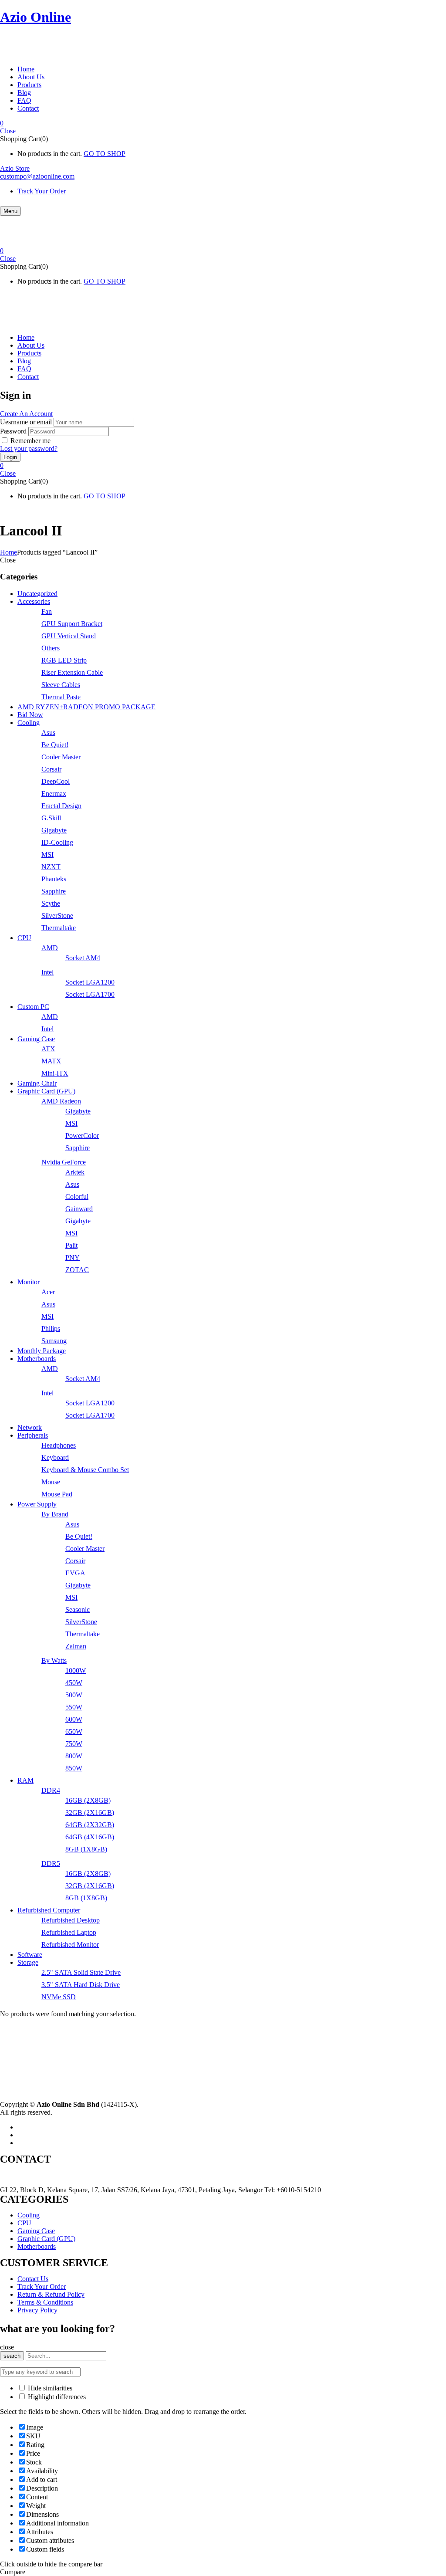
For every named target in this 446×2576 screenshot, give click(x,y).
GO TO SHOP (105, 154)
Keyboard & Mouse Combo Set (85, 1470)
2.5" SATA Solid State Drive (81, 1972)
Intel (47, 972)
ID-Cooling (57, 842)
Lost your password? (29, 449)
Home (8, 552)
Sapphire (54, 891)
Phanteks (54, 879)
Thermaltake (59, 928)
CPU (24, 938)
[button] (223, 123)
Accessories (34, 601)
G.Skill (51, 818)
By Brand (55, 1514)
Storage (28, 1962)
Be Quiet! (55, 745)
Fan (47, 611)
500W (74, 1695)
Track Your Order (42, 191)
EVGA (75, 1573)
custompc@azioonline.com (37, 176)
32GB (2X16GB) (90, 1813)
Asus (48, 733)
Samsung (54, 1341)
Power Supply (37, 1504)
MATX (51, 1061)
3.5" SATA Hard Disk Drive (81, 1985)
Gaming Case (36, 1039)
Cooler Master (61, 757)
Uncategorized (37, 594)
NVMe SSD (59, 1997)
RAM (25, 1780)
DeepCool (56, 781)
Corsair (51, 769)
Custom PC (33, 1007)
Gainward (79, 1209)
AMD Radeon (61, 1101)
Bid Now (30, 715)
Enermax (54, 794)
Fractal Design (61, 806)
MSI (47, 855)
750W (74, 1744)
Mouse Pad (57, 1494)
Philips (51, 1329)
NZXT (51, 867)
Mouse (51, 1482)
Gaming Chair (37, 1083)
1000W (76, 1671)
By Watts (54, 1660)
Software (30, 1955)
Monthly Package (42, 1351)
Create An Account (26, 414)
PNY (73, 1258)
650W (74, 1731)
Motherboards (37, 1359)
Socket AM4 (83, 958)
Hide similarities (49, 2388)
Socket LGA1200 (90, 982)
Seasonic (78, 1610)
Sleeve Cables (61, 685)
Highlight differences (56, 2397)
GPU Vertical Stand (69, 636)
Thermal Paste (61, 697)
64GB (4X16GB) (90, 1837)
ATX (48, 1049)
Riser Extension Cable (72, 672)
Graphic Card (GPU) (46, 1091)
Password (13, 431)
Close (8, 131)
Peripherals (33, 1435)
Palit (71, 1245)
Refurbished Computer (49, 1910)
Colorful (77, 1197)
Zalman (76, 1646)
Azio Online (35, 17)
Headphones (59, 1445)
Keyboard (55, 1457)
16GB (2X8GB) (88, 1800)
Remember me (30, 441)
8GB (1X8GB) (86, 1849)
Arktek (75, 1172)
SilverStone (57, 916)
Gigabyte (54, 830)
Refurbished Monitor (70, 1945)
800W (74, 1756)
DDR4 (51, 1790)
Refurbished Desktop (71, 1920)
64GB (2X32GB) (90, 1825)
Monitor (29, 1282)
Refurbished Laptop (69, 1932)
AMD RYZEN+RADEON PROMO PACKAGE (86, 707)
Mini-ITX (55, 1073)
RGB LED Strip (64, 660)
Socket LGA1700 (90, 994)
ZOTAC (77, 1270)
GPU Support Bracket (72, 624)
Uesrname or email (26, 422)
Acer (48, 1292)
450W (74, 1683)
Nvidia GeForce (64, 1162)
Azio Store (15, 168)
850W (74, 1768)
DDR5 (51, 1863)
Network (30, 1427)
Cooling (29, 723)
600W (74, 1719)
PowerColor (82, 1136)
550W (74, 1707)
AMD (50, 948)
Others (51, 648)
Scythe (51, 903)
